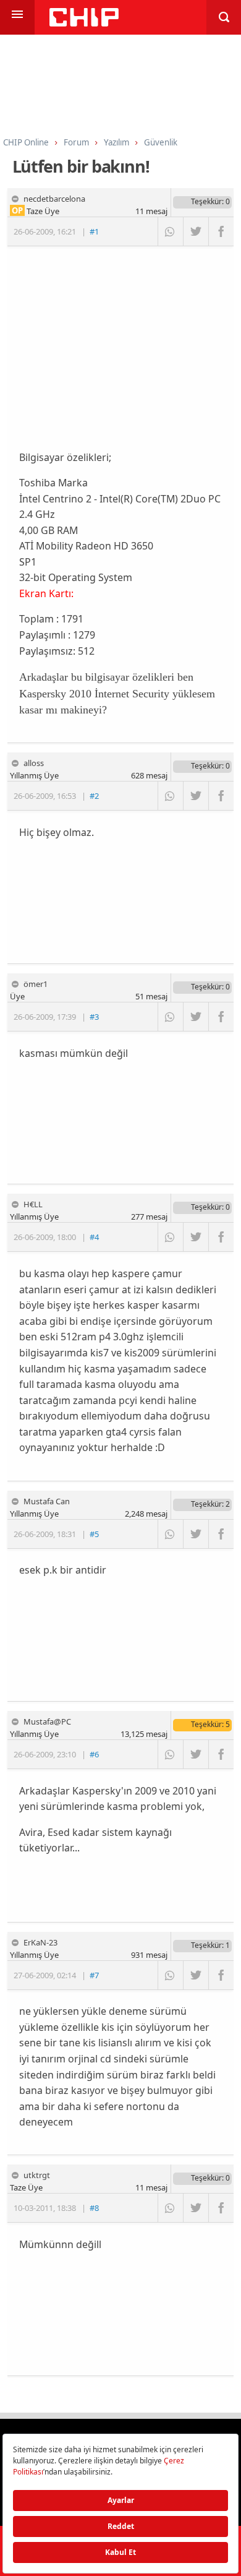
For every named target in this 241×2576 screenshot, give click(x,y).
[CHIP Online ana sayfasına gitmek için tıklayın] (84, 23)
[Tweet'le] (196, 231)
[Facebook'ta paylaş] (221, 231)
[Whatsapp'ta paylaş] (170, 231)
